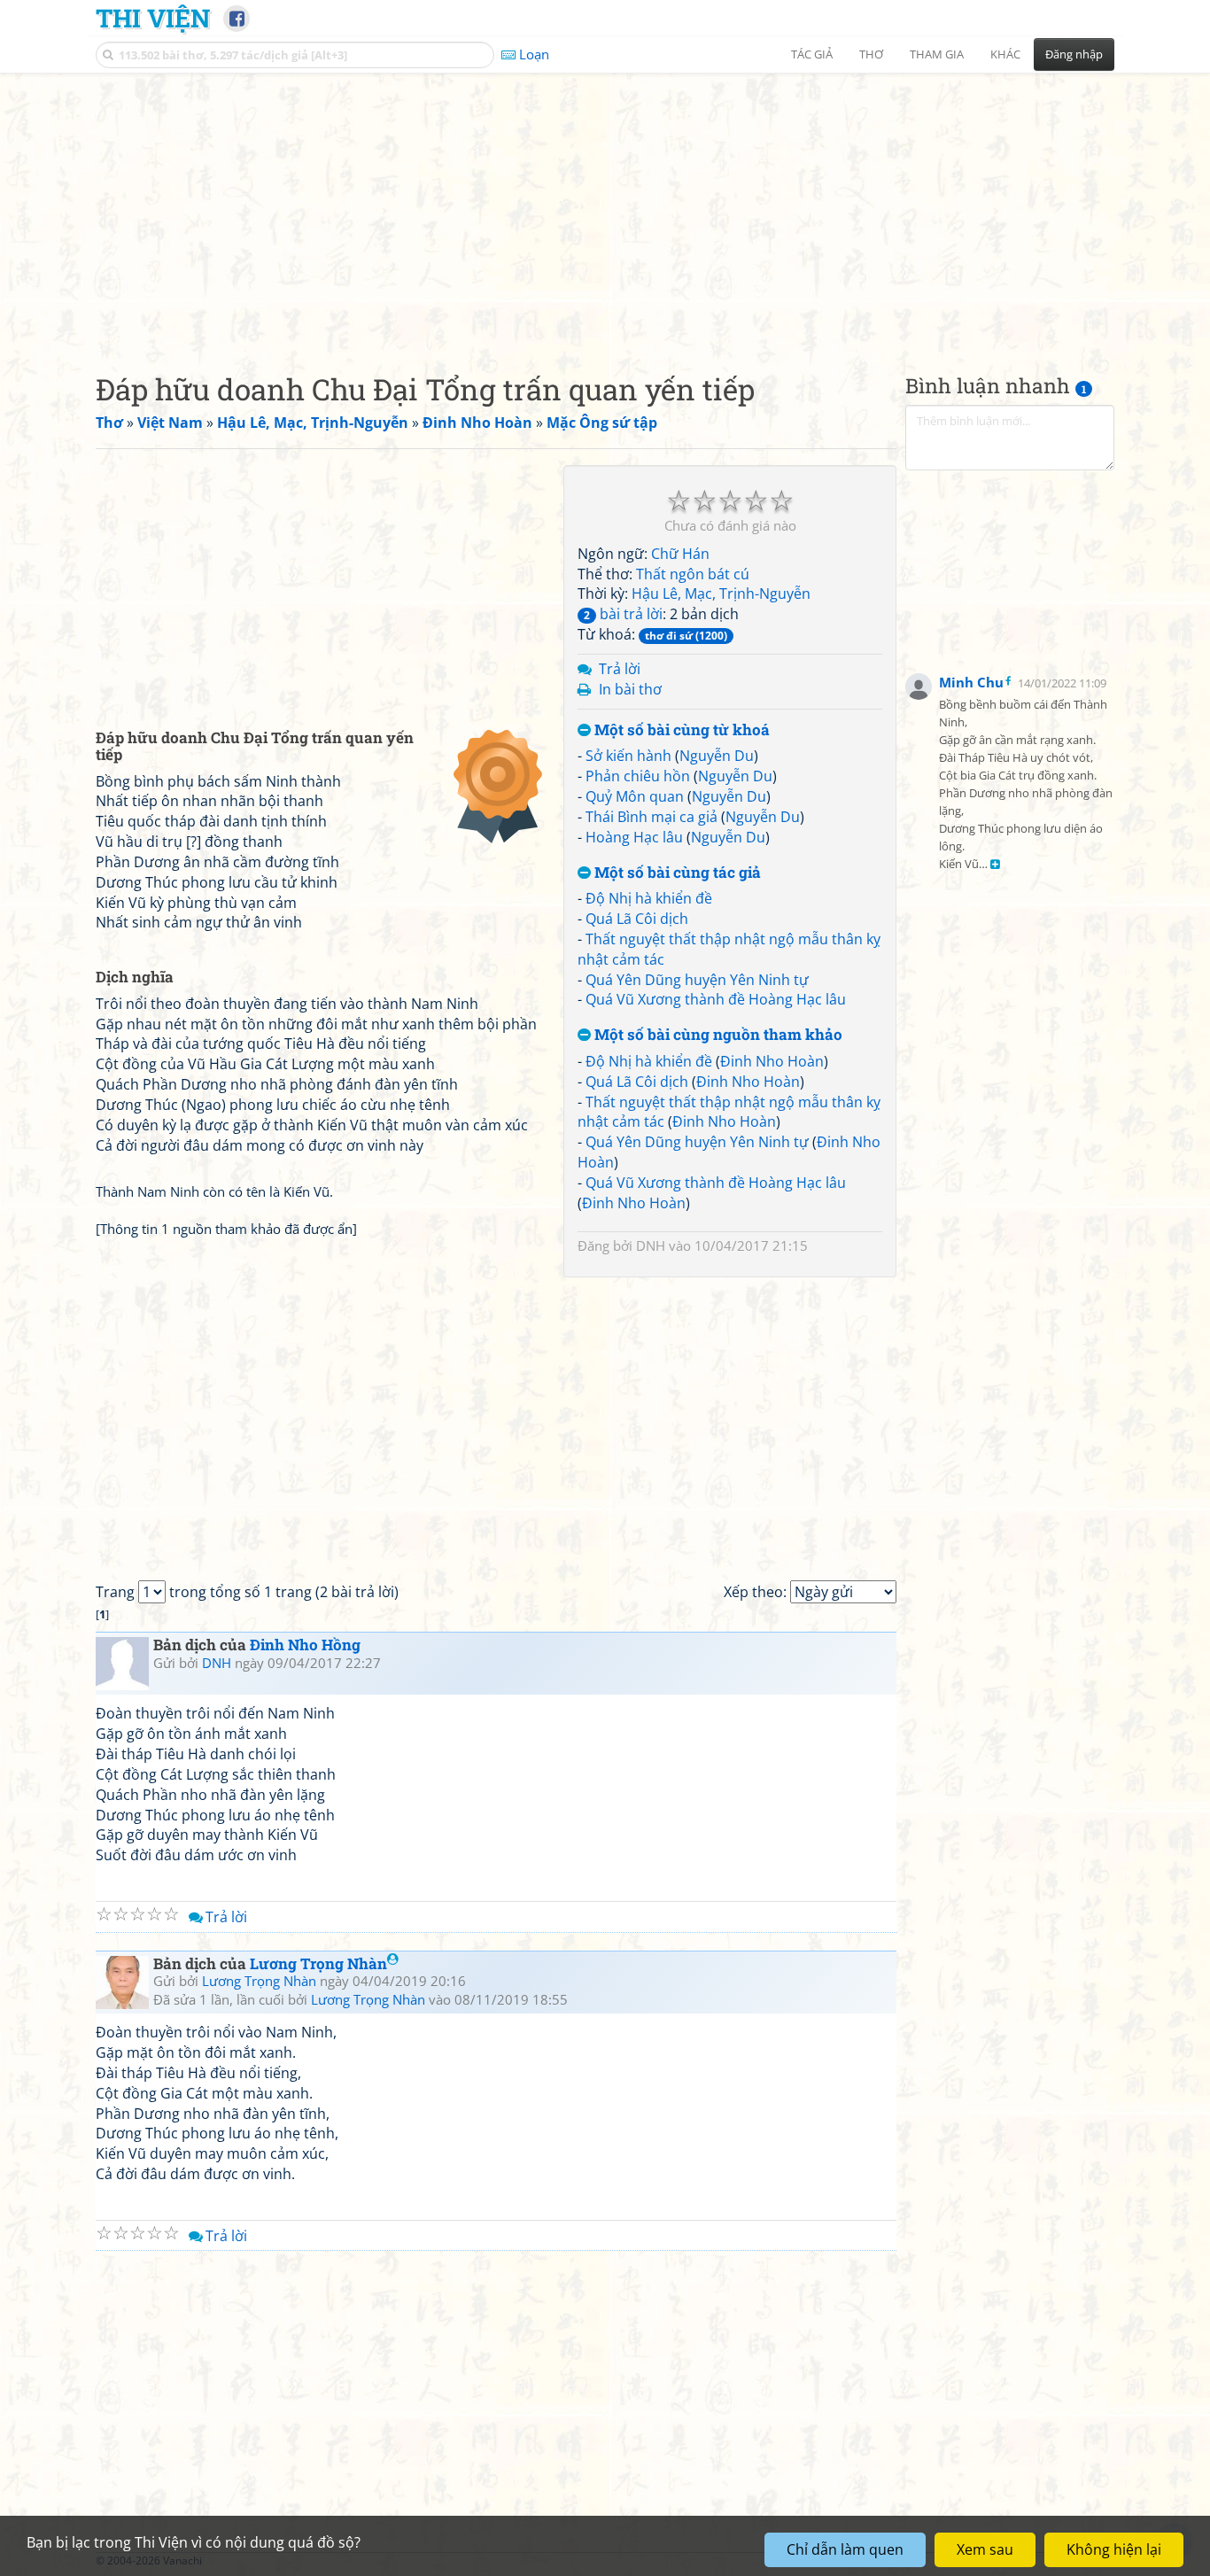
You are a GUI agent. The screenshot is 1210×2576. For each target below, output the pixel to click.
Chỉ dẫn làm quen (845, 2549)
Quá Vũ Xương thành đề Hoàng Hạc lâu (716, 999)
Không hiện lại (1114, 2549)
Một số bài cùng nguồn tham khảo (717, 1035)
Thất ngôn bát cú (693, 574)
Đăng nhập (1074, 54)
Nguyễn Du (717, 756)
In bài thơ (630, 689)
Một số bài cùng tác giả (676, 873)
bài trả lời (623, 614)
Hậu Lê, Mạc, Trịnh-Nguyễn (721, 594)
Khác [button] (1005, 54)
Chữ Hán (680, 554)
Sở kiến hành (628, 756)
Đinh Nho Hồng (305, 1645)
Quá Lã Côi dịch (637, 919)
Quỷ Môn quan (635, 796)
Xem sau (985, 2549)
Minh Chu (971, 682)
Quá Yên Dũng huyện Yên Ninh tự (697, 980)
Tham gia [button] (937, 54)
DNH (651, 1245)
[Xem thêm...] (995, 865)
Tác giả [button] (812, 54)
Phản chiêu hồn (638, 776)
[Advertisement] (605, 208)
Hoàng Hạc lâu (634, 837)
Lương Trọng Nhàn (318, 1963)
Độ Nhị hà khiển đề (649, 898)
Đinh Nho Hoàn (772, 1061)
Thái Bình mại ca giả (652, 817)
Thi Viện (153, 18)
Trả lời (620, 669)
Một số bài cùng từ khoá (680, 730)
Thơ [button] (871, 54)
